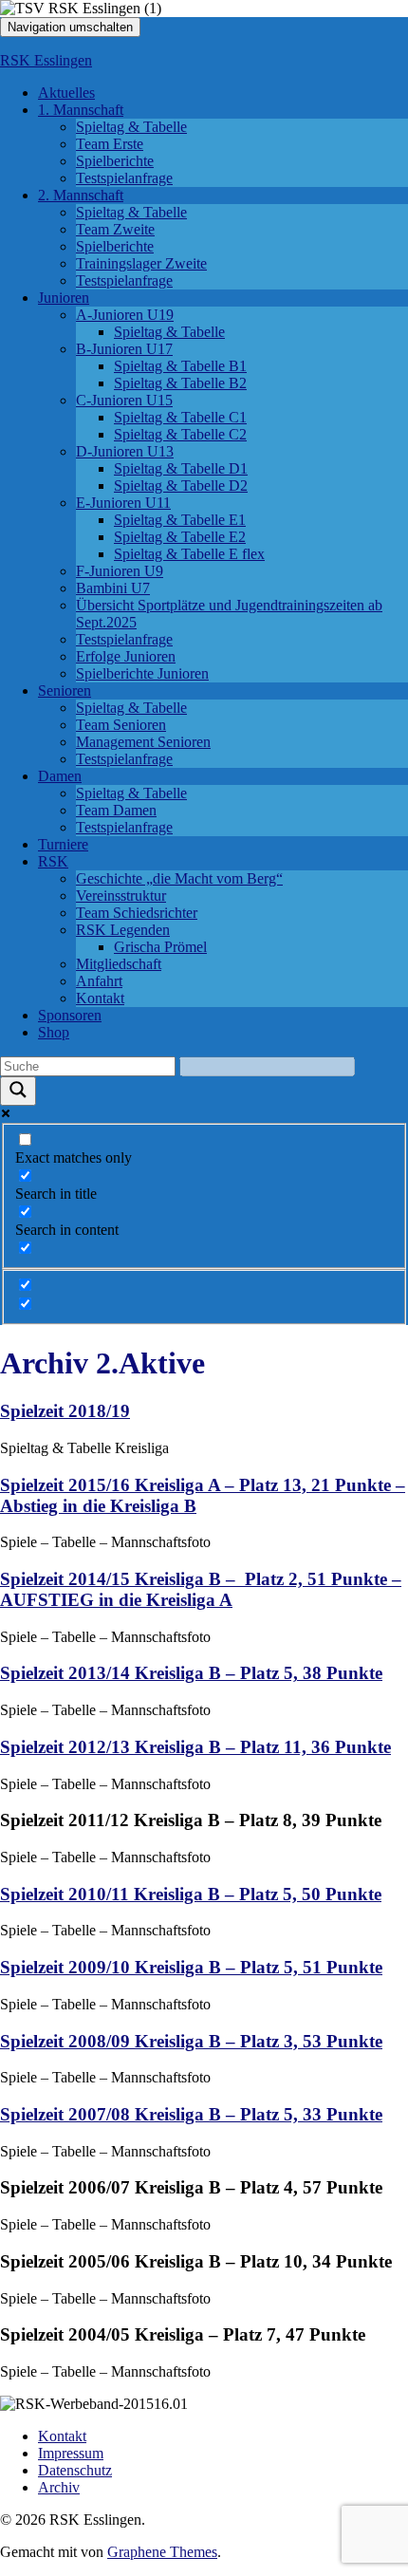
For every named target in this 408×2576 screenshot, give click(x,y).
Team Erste (110, 144)
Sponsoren (70, 1015)
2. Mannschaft (81, 195)
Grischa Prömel (160, 947)
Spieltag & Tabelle (131, 127)
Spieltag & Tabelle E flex (189, 554)
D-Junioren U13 (125, 451)
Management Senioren (143, 742)
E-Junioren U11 (123, 503)
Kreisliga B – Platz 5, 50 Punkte (191, 1894)
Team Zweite (115, 229)
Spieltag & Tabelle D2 (181, 485)
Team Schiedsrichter (137, 913)
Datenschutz (75, 2470)
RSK (53, 861)
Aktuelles (66, 93)
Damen (60, 776)
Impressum (71, 2453)
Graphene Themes (162, 2552)
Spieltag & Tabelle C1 (180, 417)
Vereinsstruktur (121, 896)
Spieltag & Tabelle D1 (181, 468)
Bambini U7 (113, 588)
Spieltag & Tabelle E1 (180, 520)
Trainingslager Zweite (141, 263)
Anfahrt (99, 981)
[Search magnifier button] (18, 1091)
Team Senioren (121, 725)
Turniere (63, 844)
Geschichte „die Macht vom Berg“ (179, 878)
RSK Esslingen (46, 60)
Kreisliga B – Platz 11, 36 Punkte (195, 1747)
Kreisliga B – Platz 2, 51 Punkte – (201, 1589)
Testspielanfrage (124, 178)
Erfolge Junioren (126, 656)
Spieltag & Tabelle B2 (180, 383)
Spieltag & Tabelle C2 (180, 434)
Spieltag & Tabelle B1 (180, 366)
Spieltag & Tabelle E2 (180, 537)
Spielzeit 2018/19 (65, 1411)
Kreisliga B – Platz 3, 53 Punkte (191, 2041)
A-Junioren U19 (125, 315)
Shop (54, 1032)
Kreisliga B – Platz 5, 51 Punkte (191, 1967)
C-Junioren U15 (124, 400)
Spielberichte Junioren (142, 673)
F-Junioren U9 (120, 571)
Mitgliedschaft (119, 964)
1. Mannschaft (81, 110)
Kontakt (100, 998)
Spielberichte (115, 161)
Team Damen (116, 810)
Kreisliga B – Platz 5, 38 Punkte (191, 1673)
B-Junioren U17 (124, 349)
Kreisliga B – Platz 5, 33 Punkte (191, 2114)
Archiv (59, 2487)
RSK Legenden (123, 930)
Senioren (65, 691)
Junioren (64, 298)
